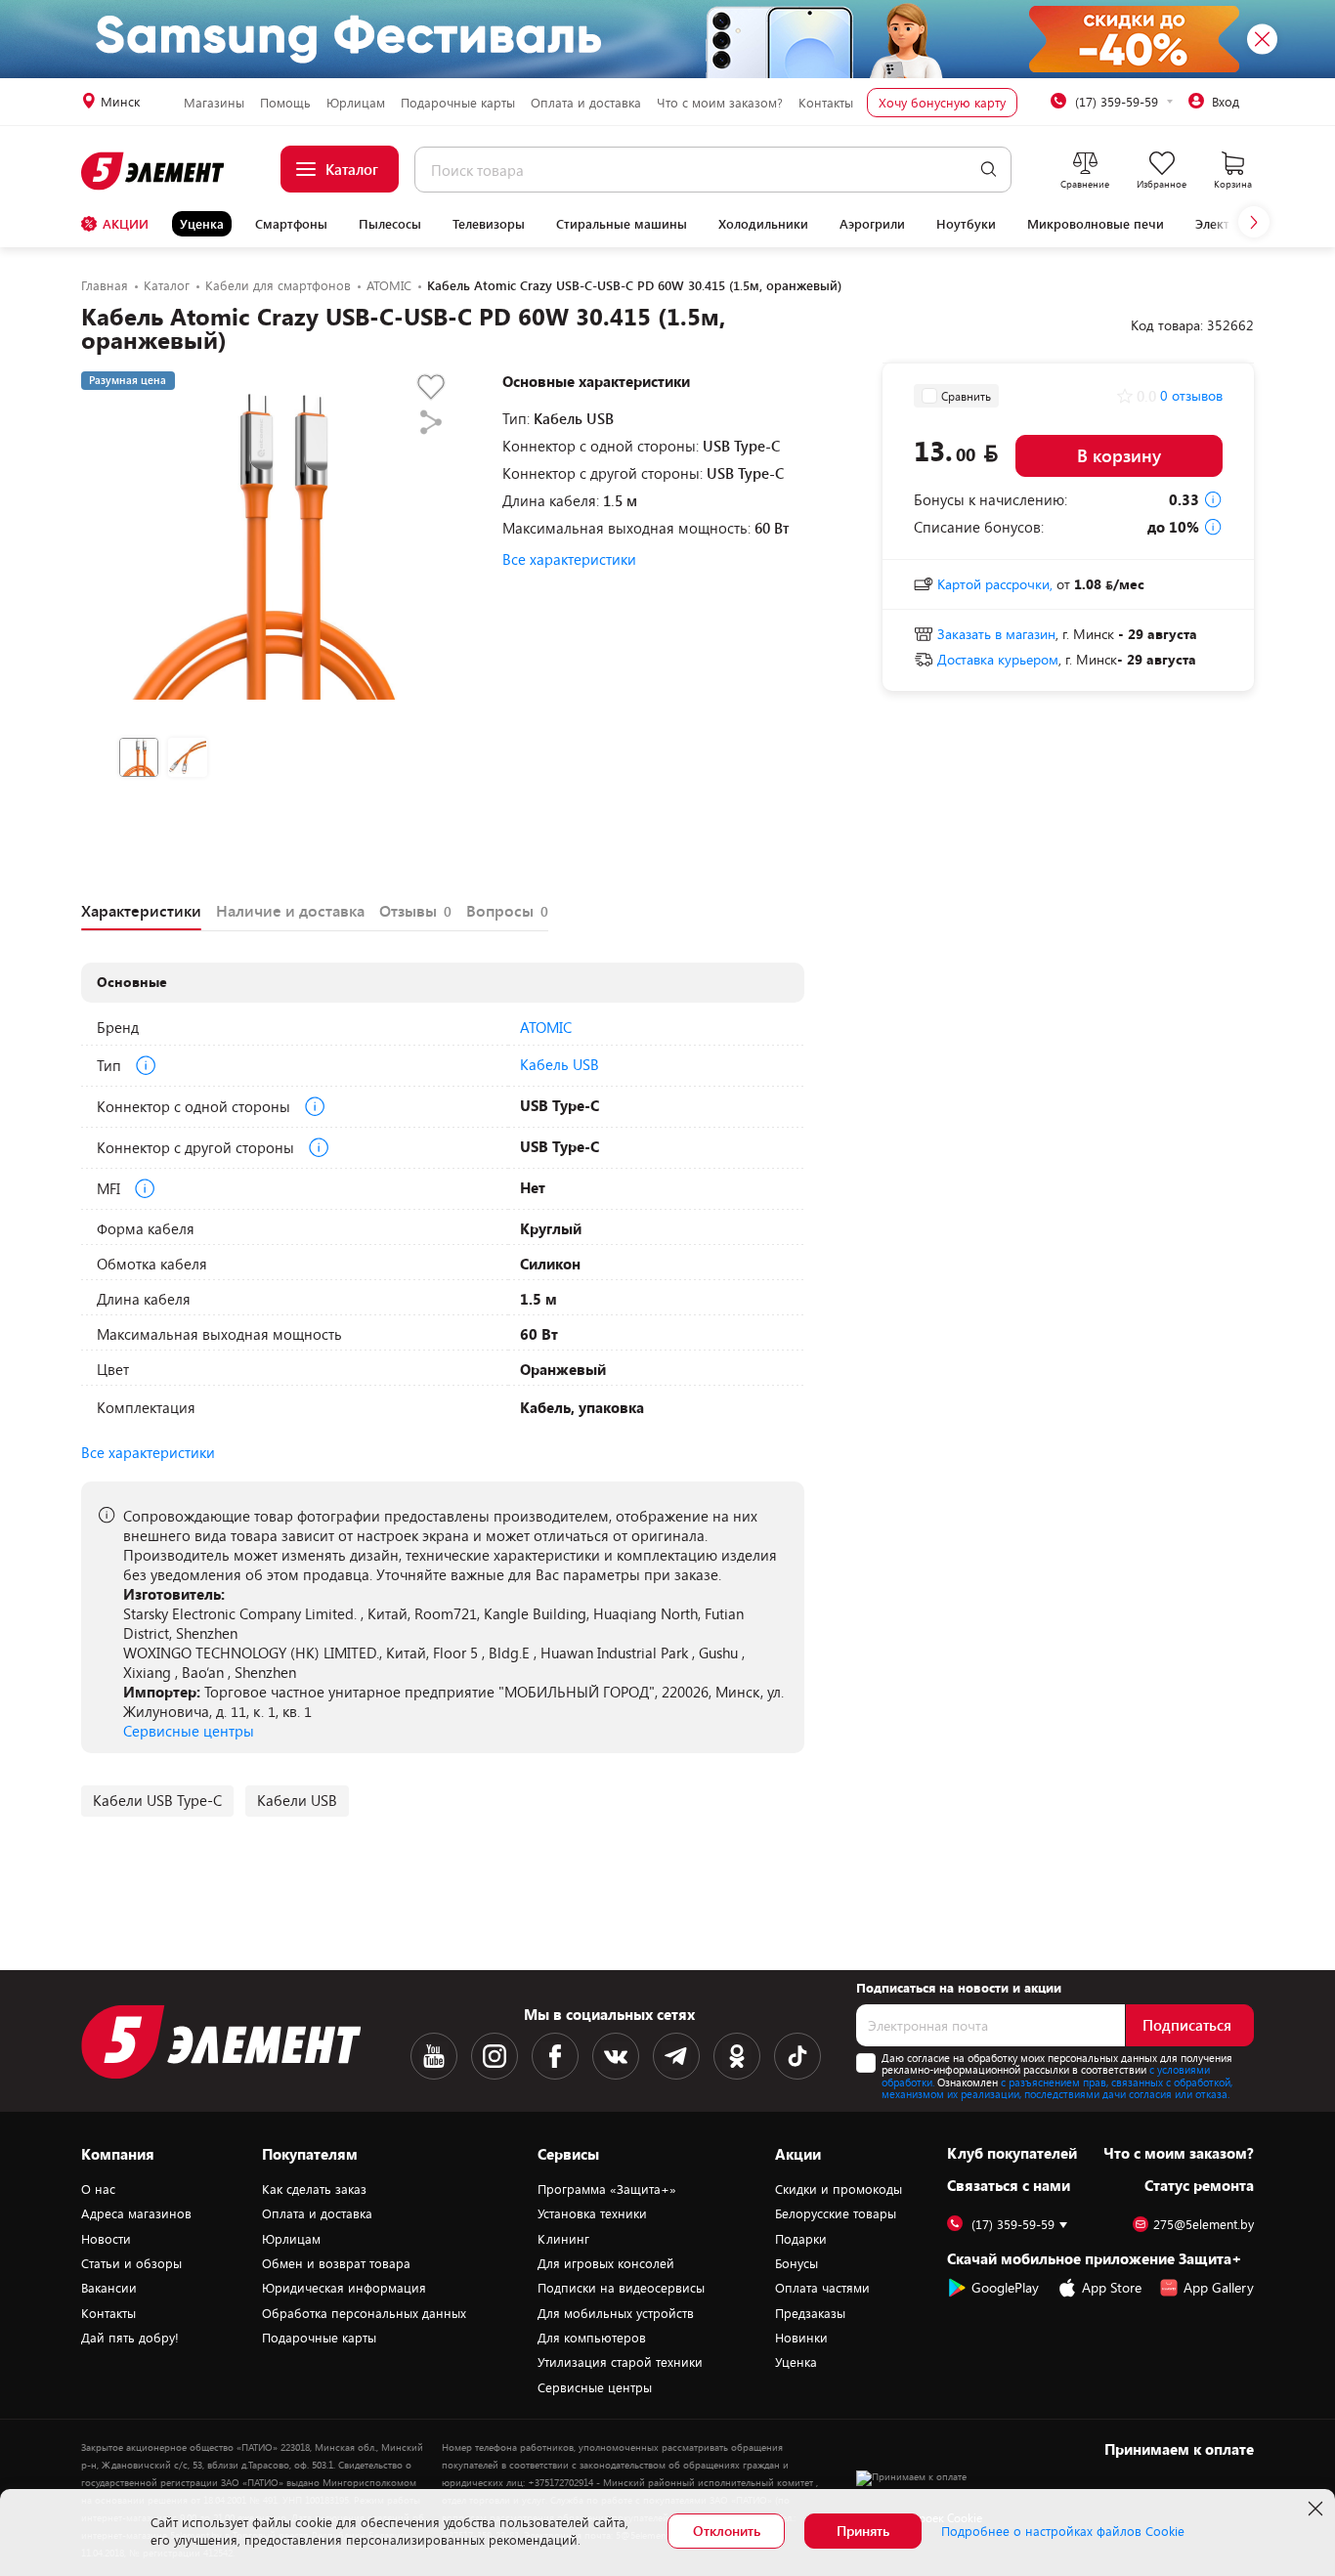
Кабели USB (297, 1800)
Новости (106, 2239)
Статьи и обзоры (131, 2263)
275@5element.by (1204, 2225)
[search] (989, 170)
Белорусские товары (836, 2213)
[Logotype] (154, 171)
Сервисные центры (189, 1731)
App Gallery (1219, 2287)
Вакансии (109, 2288)
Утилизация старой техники (620, 2362)
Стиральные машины (622, 224)
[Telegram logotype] (676, 2056)
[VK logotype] (616, 2056)
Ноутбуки (966, 224)
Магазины (214, 103)
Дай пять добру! (130, 2338)
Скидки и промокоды (839, 2189)
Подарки (801, 2239)
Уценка (202, 224)
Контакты (826, 103)
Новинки (801, 2338)
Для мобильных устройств (616, 2313)
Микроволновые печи (1096, 224)
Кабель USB (560, 1064)
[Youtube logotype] (434, 2056)
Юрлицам (356, 103)
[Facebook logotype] (555, 2056)
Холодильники (763, 224)
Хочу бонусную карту (942, 103)
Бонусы (797, 2263)
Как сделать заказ (314, 2189)
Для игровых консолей (606, 2263)
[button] (1254, 222)
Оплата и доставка (586, 103)
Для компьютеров (592, 2338)
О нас (98, 2189)
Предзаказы (810, 2313)
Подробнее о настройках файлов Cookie (1063, 2531)
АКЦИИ (126, 224)
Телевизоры (489, 224)
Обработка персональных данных (364, 2313)
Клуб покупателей (1012, 2153)
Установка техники (592, 2213)
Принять (863, 2531)
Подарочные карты (458, 103)
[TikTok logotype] (797, 2056)
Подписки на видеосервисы (621, 2288)
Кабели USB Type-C (157, 1800)
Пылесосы (390, 224)
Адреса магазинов (136, 2213)
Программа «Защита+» (607, 2189)
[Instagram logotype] (495, 2056)
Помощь (285, 103)
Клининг (563, 2239)
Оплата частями (822, 2288)
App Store (1112, 2287)
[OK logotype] (737, 2056)
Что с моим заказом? (720, 103)
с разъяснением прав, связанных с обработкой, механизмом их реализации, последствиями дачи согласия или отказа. (1057, 2088)
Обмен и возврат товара (336, 2263)
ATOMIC (546, 1027)
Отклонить (727, 2531)
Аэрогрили (872, 224)
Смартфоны (291, 224)
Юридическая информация (344, 2288)
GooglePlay (1005, 2287)
